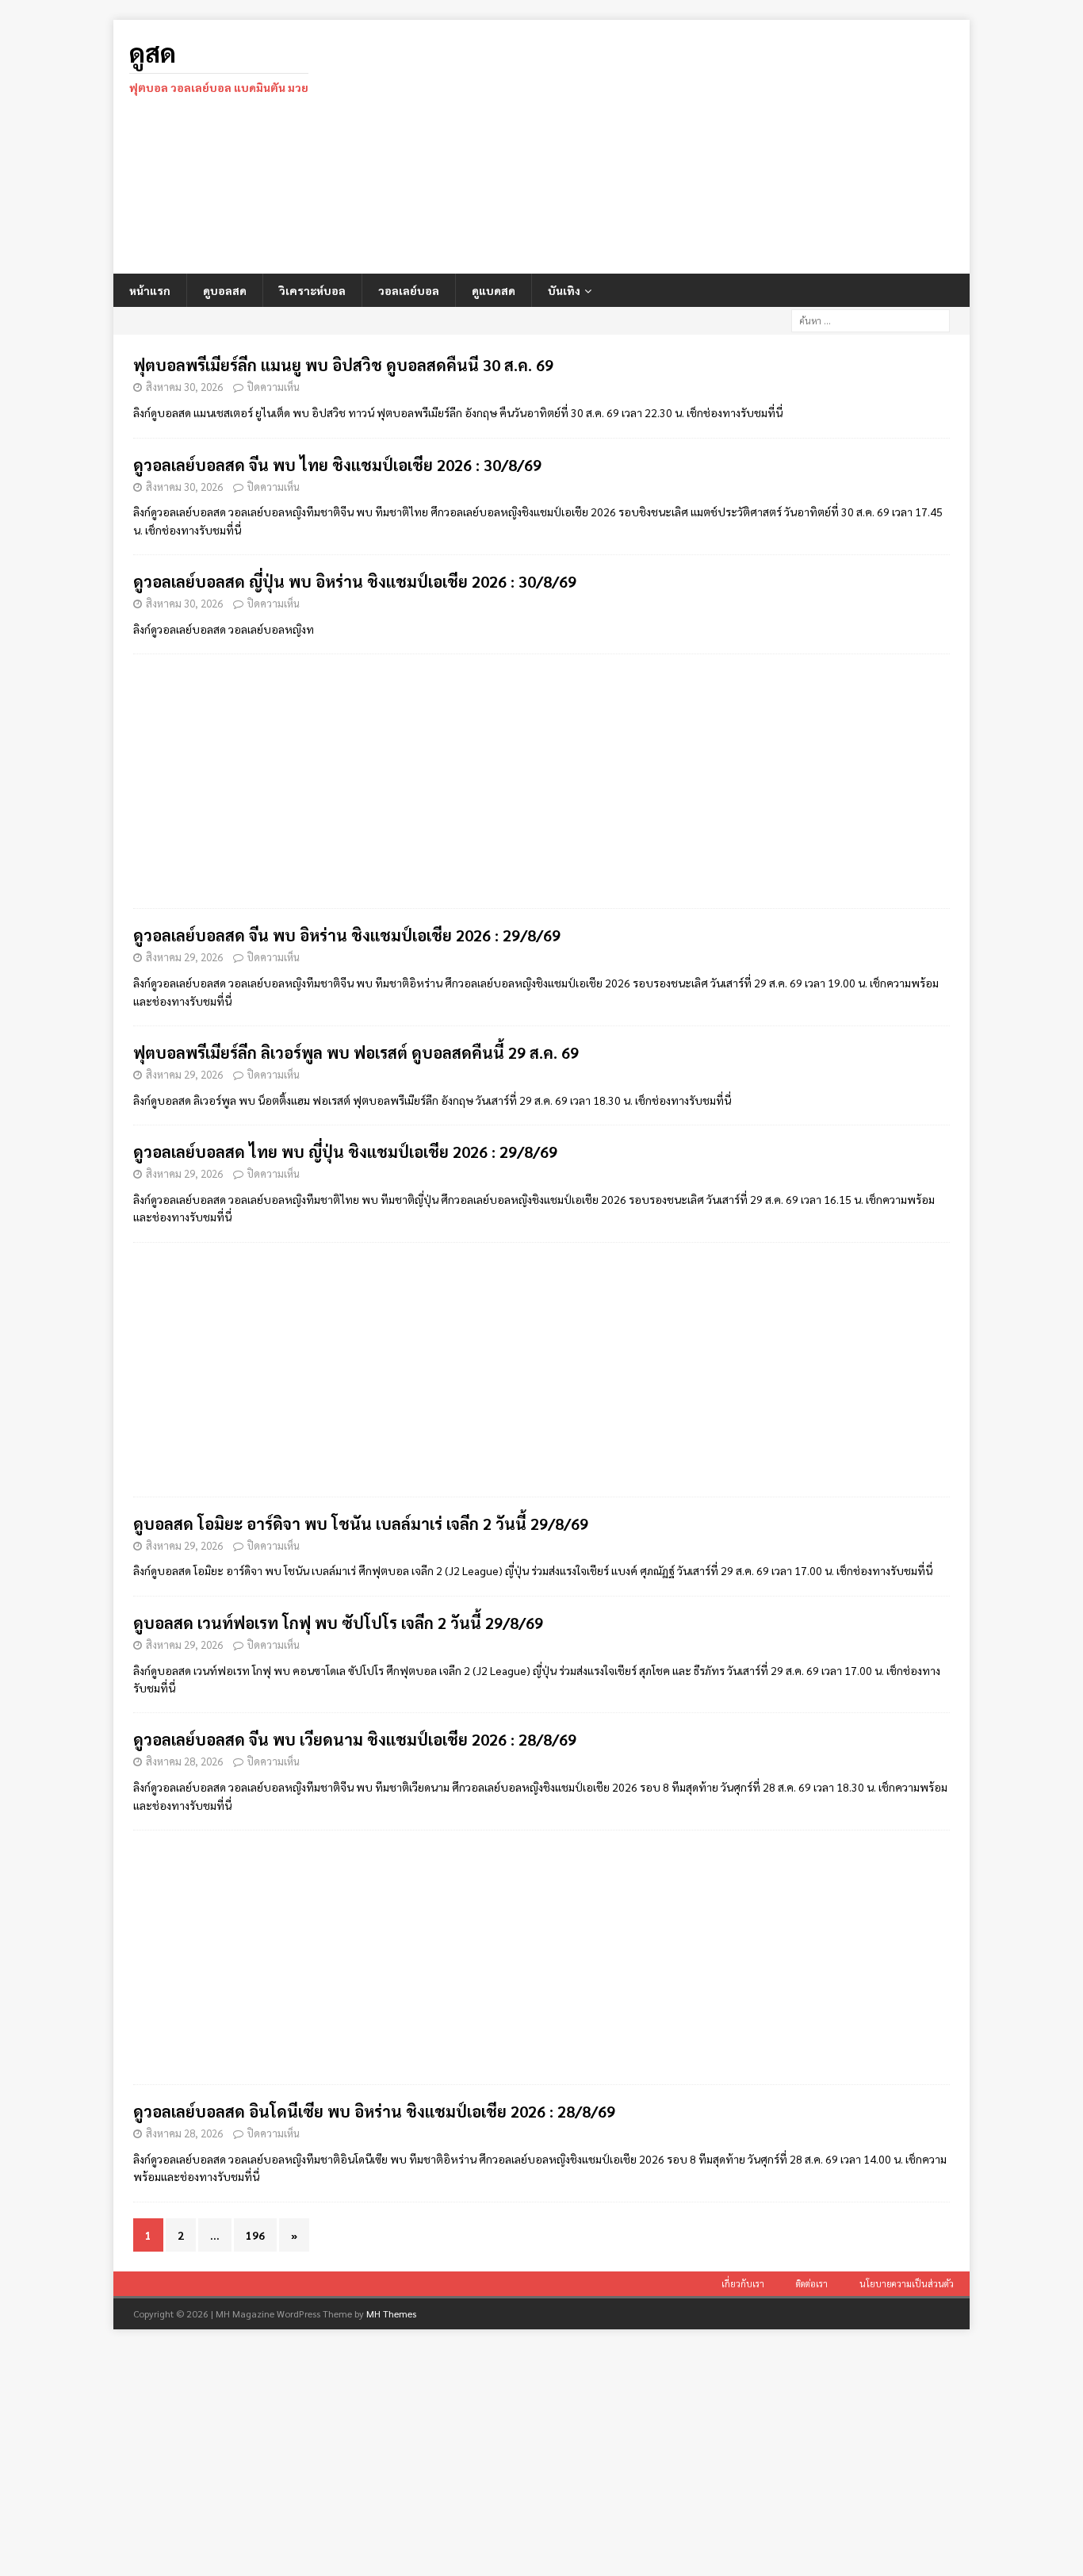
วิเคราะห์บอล (312, 290)
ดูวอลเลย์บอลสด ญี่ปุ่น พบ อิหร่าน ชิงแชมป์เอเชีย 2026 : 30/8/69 (355, 581)
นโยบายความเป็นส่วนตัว (907, 2284)
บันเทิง (564, 290)
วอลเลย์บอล (409, 290)
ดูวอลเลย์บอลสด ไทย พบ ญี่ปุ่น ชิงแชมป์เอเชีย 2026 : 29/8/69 (345, 1152)
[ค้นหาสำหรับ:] (871, 319)
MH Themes (391, 2313)
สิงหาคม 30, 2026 (184, 387)
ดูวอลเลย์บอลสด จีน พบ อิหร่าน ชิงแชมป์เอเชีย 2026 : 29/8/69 (347, 935)
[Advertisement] (680, 147)
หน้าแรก (150, 290)
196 (255, 2235)
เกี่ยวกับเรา (743, 2284)
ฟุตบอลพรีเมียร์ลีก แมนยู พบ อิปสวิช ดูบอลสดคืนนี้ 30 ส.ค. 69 (343, 365)
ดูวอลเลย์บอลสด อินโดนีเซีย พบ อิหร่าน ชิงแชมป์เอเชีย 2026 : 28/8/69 (374, 2111)
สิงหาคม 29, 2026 (184, 957)
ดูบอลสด (225, 290)
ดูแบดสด (494, 290)
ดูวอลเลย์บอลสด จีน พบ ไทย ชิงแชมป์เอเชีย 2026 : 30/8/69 (337, 465)
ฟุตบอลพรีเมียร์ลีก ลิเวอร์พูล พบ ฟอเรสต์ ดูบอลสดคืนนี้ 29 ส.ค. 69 (356, 1052)
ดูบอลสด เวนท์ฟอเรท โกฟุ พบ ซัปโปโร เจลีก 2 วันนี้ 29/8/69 (338, 1623)
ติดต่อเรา (812, 2284)
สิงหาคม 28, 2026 (184, 1761)
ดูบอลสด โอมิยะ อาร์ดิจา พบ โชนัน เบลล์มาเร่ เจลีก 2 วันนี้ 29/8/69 (361, 1524)
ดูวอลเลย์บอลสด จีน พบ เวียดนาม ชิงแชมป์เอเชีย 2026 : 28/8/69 (355, 1739)
